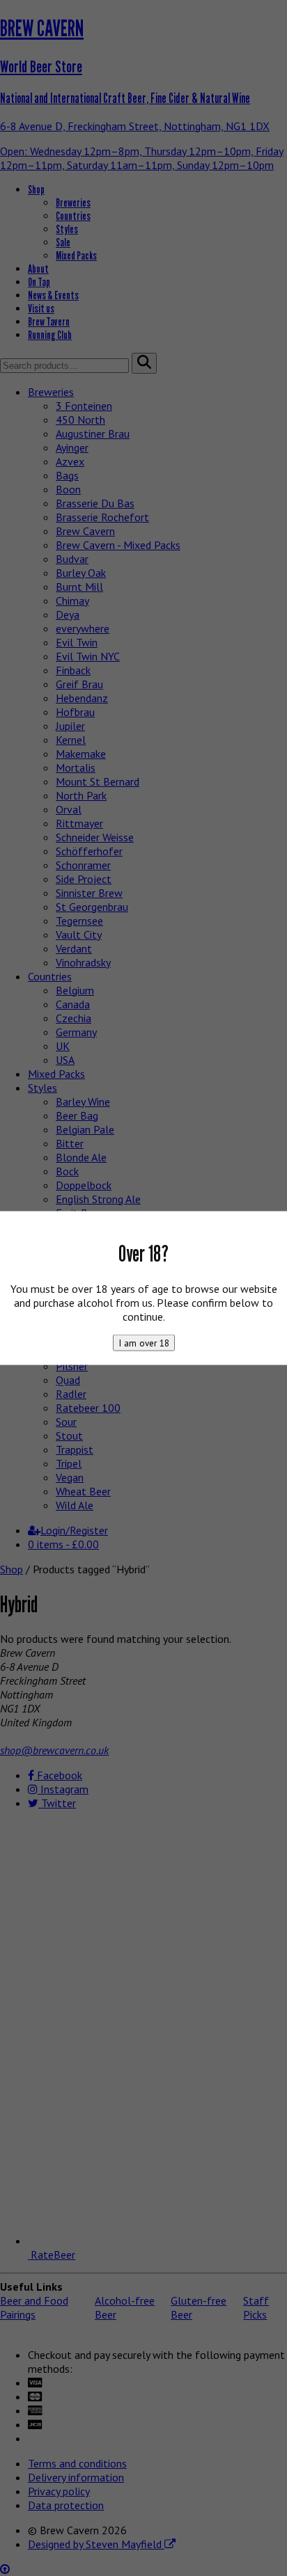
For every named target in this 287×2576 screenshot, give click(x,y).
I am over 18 (144, 1342)
